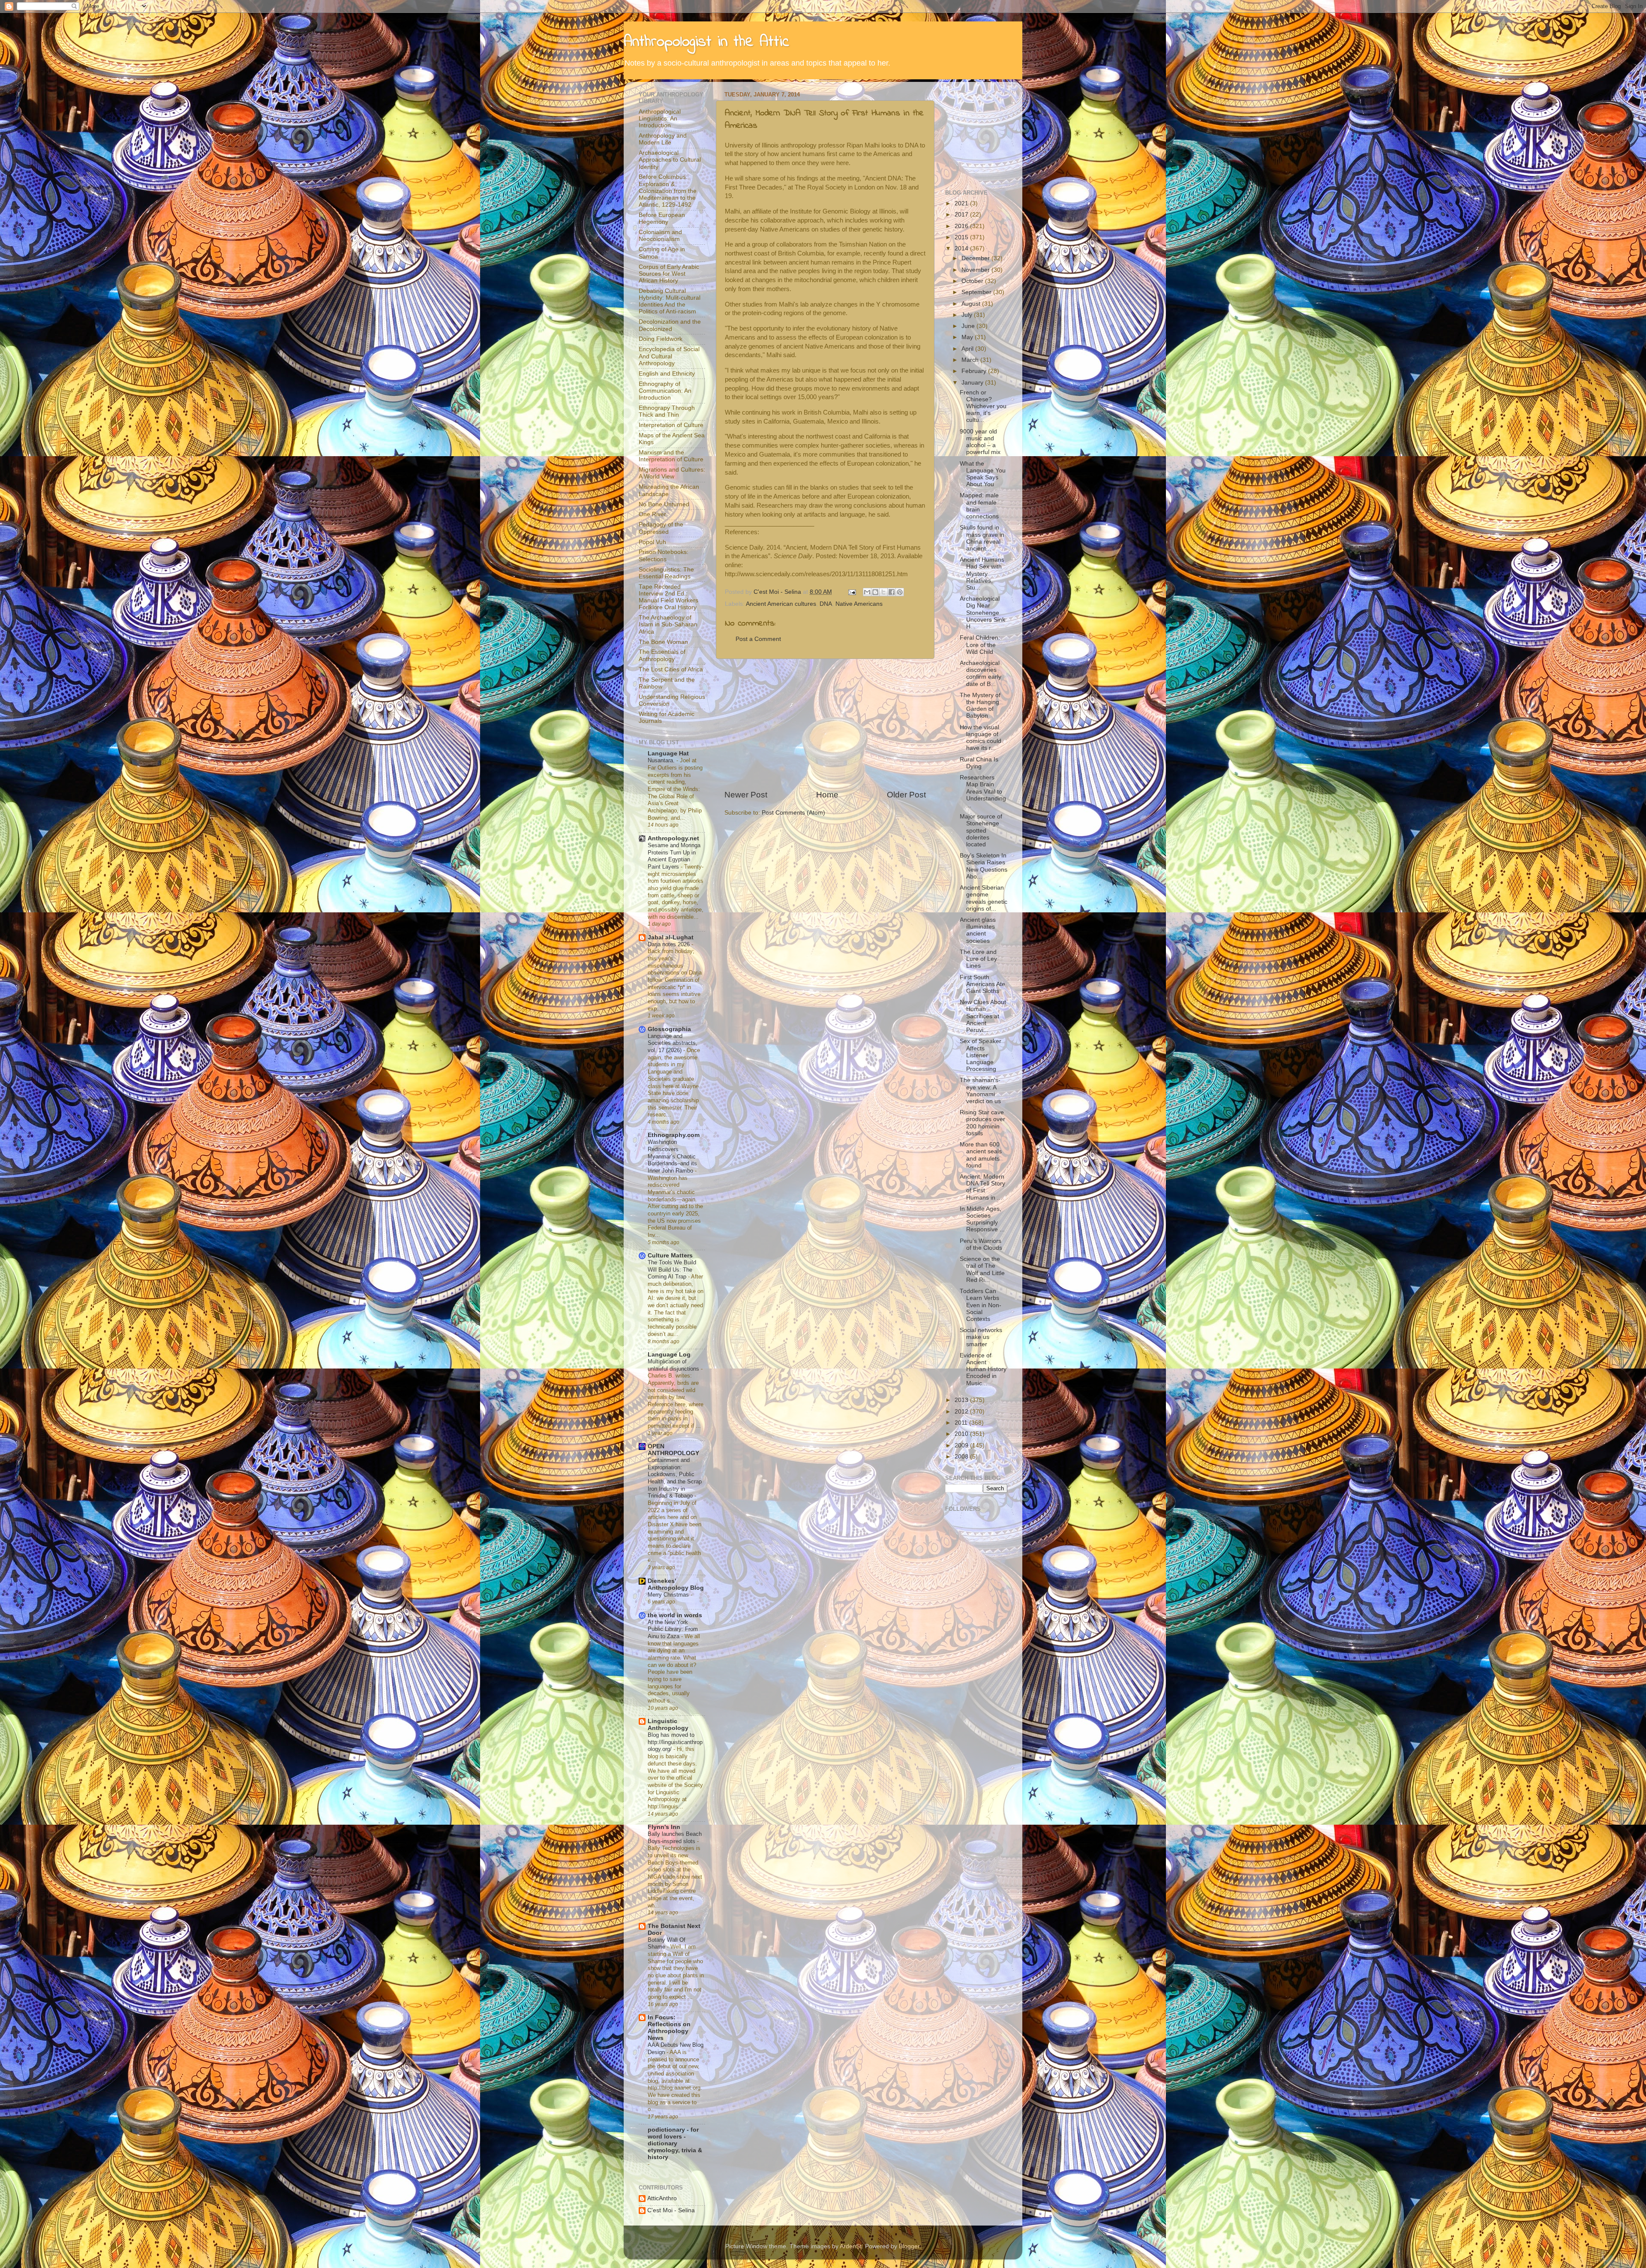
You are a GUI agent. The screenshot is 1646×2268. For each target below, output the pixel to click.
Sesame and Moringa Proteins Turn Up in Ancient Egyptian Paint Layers (674, 856)
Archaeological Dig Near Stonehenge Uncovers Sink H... (982, 613)
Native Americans (859, 604)
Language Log (669, 1355)
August (972, 304)
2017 (962, 215)
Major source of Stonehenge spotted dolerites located (981, 830)
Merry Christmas (669, 1595)
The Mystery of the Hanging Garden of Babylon (980, 706)
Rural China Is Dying (979, 763)
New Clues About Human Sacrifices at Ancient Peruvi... (983, 1016)
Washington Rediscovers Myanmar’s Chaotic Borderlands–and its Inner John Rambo (672, 1156)
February (975, 371)
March (971, 360)
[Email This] (867, 592)
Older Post (906, 795)
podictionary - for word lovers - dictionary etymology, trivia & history (675, 2143)
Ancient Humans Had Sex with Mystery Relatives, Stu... (982, 574)
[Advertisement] (825, 724)
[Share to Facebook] (892, 592)
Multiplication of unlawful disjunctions (674, 1365)
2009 (962, 1445)
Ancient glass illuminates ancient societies (978, 930)
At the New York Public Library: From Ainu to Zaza (673, 1629)
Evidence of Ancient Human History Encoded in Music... (983, 1369)
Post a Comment (758, 639)
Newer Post (746, 795)
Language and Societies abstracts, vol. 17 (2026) (673, 1043)
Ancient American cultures (781, 604)
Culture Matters (670, 1256)
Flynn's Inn (664, 1827)
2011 (962, 1423)
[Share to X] (883, 592)
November (976, 270)
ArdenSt (851, 2246)
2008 (962, 1457)
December (976, 258)
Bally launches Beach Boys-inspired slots (675, 1838)
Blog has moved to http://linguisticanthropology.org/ (675, 1742)
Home (827, 795)
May (968, 337)
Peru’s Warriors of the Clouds (981, 1244)
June (969, 326)
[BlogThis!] (875, 592)
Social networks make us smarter (981, 1337)
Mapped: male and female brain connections (979, 506)
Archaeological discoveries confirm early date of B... (981, 674)
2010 (962, 1434)
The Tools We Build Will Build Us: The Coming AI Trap (672, 1269)
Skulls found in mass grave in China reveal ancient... (982, 538)
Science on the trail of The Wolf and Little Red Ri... (982, 1269)
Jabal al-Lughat (671, 937)
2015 (962, 237)
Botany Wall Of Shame (667, 1943)
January (973, 383)
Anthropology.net (673, 838)
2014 (962, 248)
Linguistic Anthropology (668, 1725)
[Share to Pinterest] (900, 592)
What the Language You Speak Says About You (983, 474)
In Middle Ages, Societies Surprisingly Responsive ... (982, 1219)
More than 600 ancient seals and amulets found (981, 1155)
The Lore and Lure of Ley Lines (978, 959)
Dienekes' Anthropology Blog (676, 1584)
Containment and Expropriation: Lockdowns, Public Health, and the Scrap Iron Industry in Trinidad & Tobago (675, 1478)
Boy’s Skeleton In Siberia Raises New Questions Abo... (984, 866)
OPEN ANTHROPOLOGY (673, 1450)
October (973, 281)
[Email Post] (852, 592)
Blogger (909, 2246)
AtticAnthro (662, 2198)
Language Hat (668, 753)
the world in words (675, 1615)
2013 (962, 1400)
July (968, 315)
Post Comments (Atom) (793, 813)
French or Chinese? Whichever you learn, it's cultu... (983, 406)
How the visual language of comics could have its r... (981, 738)
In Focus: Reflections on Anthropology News (669, 2028)
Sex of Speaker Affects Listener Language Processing (981, 1055)
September (977, 292)
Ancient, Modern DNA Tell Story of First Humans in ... (982, 1187)
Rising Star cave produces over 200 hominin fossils (982, 1123)
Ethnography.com (674, 1135)
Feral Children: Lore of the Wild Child (980, 645)
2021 (962, 203)
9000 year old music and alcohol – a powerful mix (980, 442)
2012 (962, 1412)
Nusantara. (662, 760)
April (968, 349)
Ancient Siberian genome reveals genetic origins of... (984, 898)
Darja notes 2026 (670, 944)
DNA (826, 604)
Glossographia (669, 1029)
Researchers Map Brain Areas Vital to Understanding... (983, 791)
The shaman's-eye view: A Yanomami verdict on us (980, 1091)
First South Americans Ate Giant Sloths (982, 984)
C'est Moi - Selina (671, 2210)
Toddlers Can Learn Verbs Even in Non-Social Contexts (981, 1305)
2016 (962, 226)
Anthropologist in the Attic (706, 42)
